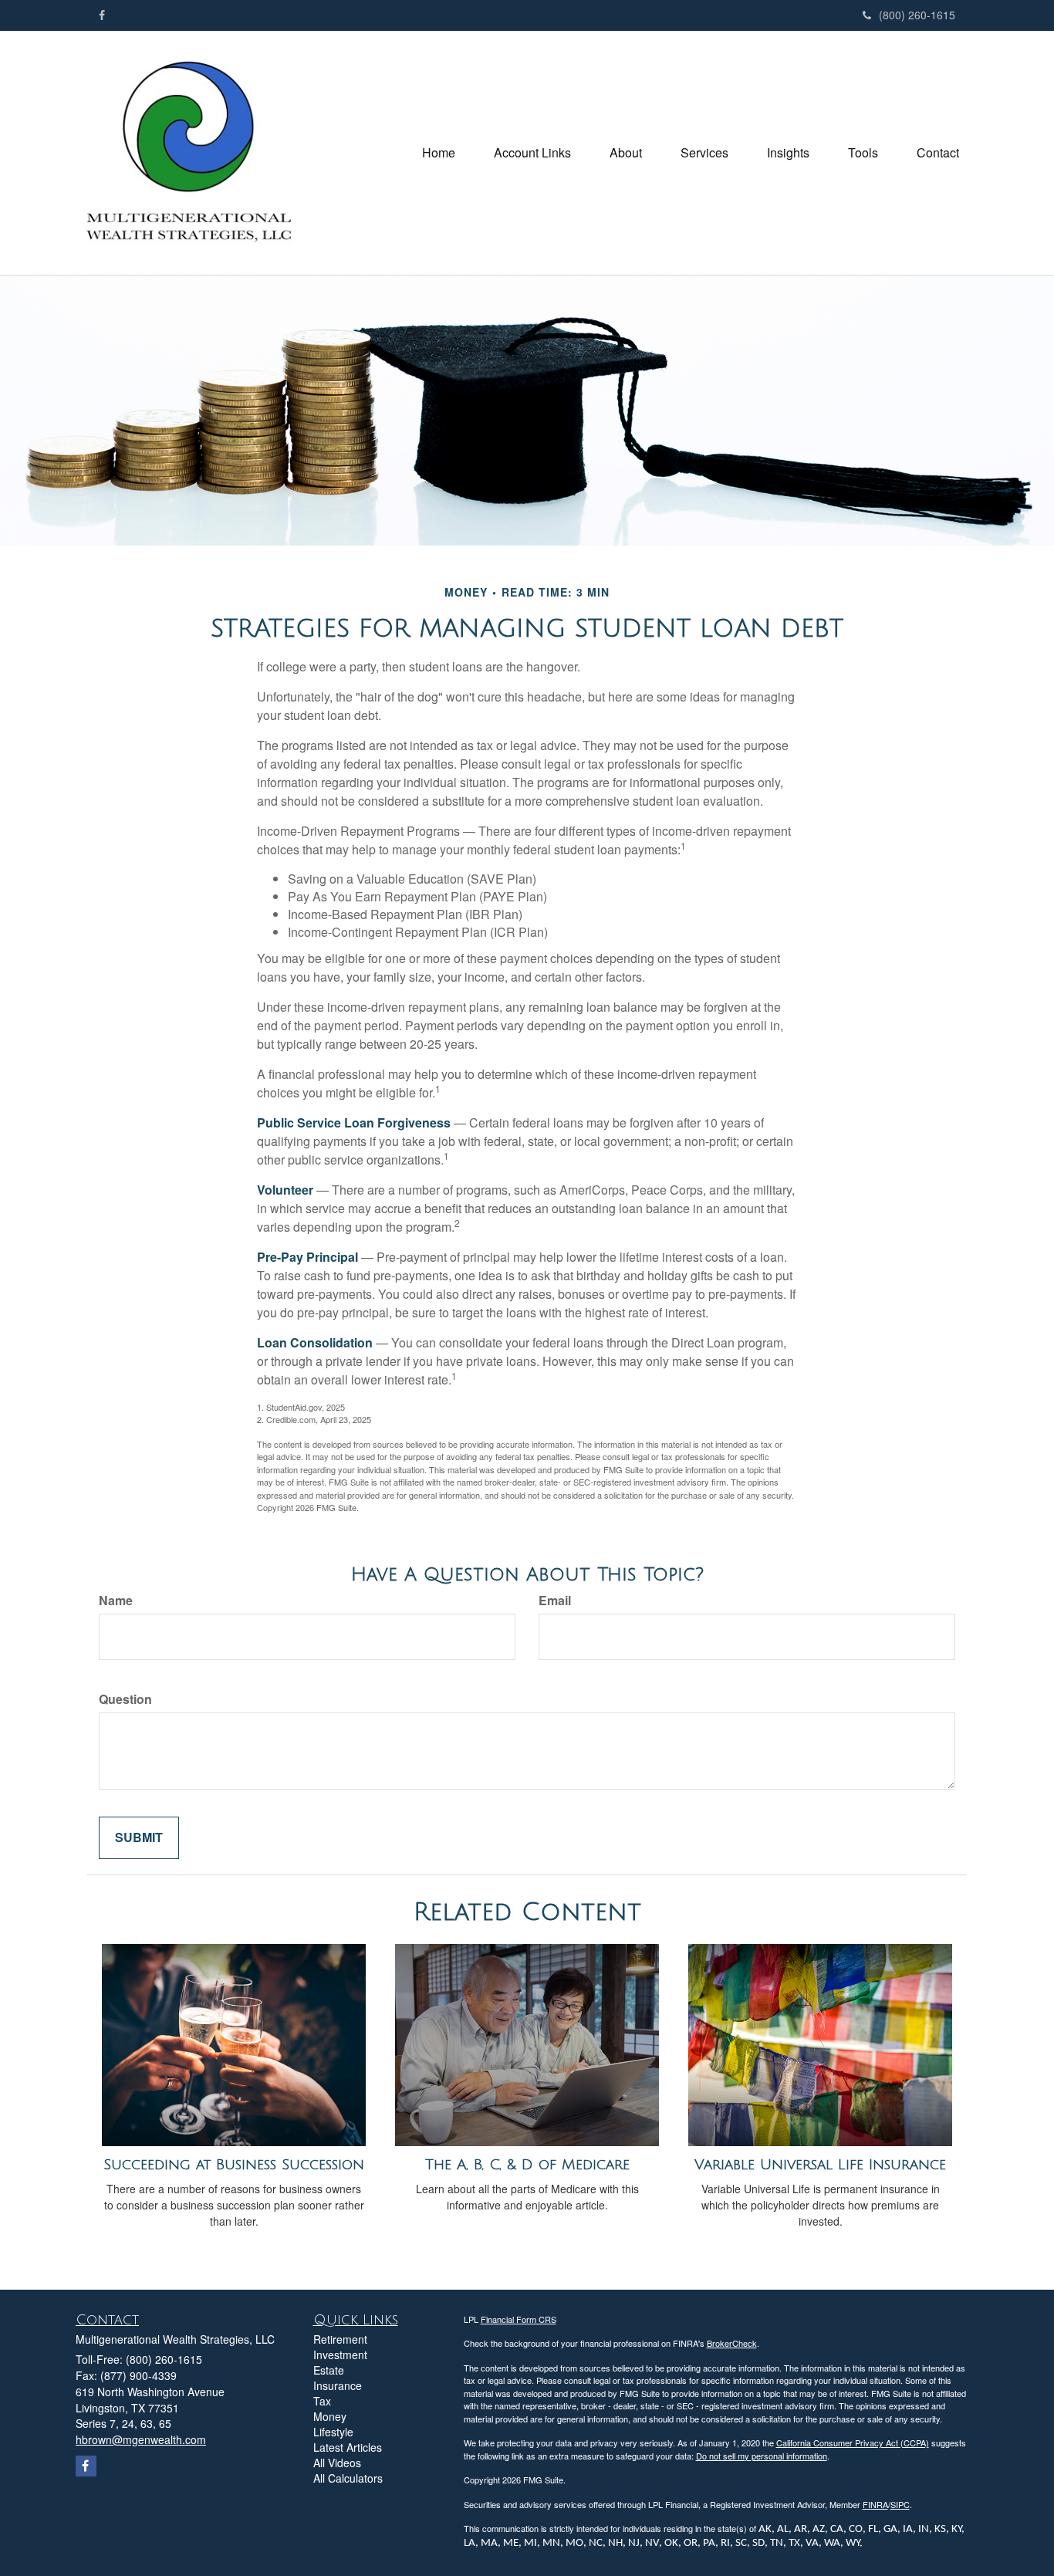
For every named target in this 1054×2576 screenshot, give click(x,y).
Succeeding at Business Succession (234, 2165)
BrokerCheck (732, 2343)
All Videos (337, 2463)
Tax (322, 2401)
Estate (329, 2370)
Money (330, 2416)
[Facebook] (102, 15)
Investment (340, 2355)
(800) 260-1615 (917, 15)
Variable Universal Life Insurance (820, 2165)
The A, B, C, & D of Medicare (527, 2165)
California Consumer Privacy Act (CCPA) (853, 2442)
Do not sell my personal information (762, 2456)
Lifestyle (333, 2432)
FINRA (875, 2504)
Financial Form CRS (519, 2319)
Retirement (340, 2339)
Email (555, 1601)
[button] (532, 153)
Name (116, 1601)
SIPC (900, 2504)
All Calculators (348, 2478)
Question (125, 1699)
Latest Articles (348, 2447)
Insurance (338, 2385)
